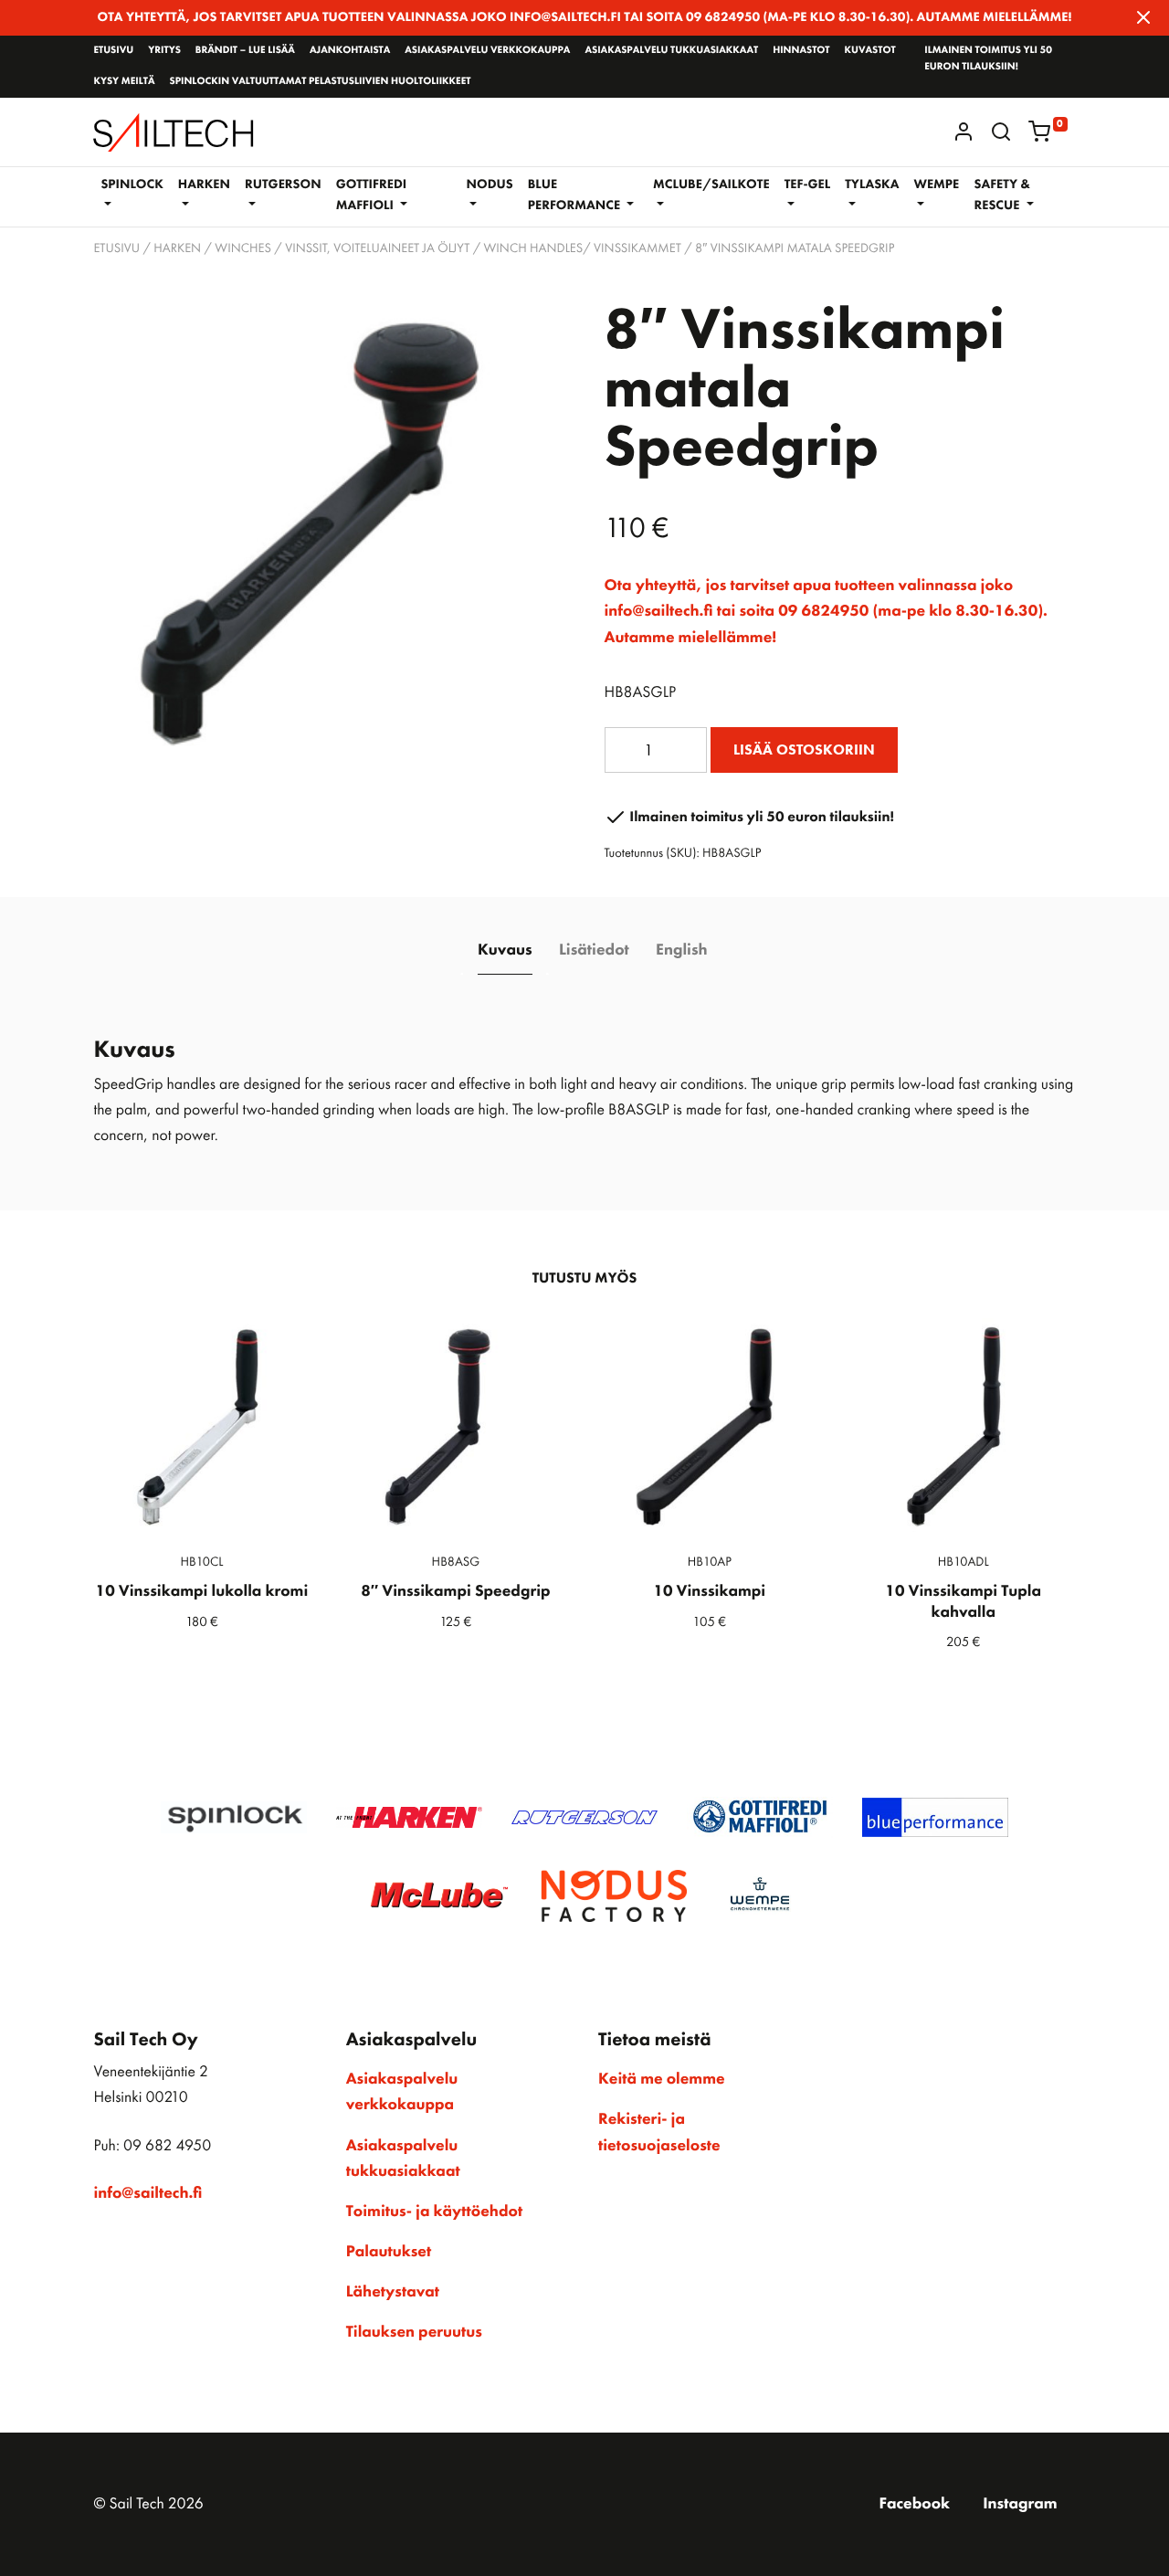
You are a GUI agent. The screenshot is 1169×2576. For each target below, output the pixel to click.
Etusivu (113, 50)
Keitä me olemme (662, 2079)
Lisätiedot (594, 950)
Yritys (164, 50)
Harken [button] (204, 185)
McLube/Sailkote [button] (711, 185)
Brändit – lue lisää (245, 50)
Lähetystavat (393, 2292)
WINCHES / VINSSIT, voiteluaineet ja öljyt (342, 248)
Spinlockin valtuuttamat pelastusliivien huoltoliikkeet (320, 81)
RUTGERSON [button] (283, 185)
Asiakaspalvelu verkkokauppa (487, 50)
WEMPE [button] (936, 185)
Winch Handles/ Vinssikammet (583, 248)
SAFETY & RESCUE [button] (1002, 195)
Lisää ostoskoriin (804, 750)
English (681, 950)
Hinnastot (801, 50)
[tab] (505, 950)
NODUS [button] (490, 185)
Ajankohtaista (350, 50)
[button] (1001, 132)
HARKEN (177, 248)
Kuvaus (505, 950)
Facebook (914, 2504)
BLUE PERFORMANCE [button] (576, 195)
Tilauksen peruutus (414, 2332)
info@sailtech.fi (147, 2193)
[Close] (1143, 17)
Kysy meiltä (124, 81)
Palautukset (389, 2252)
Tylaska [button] (872, 185)
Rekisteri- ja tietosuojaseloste (659, 2132)
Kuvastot (870, 50)
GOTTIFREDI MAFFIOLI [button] (372, 195)
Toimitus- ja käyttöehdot (434, 2212)
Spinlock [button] (132, 185)
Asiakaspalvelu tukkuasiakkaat (671, 50)
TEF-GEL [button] (808, 185)
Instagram (1020, 2504)
